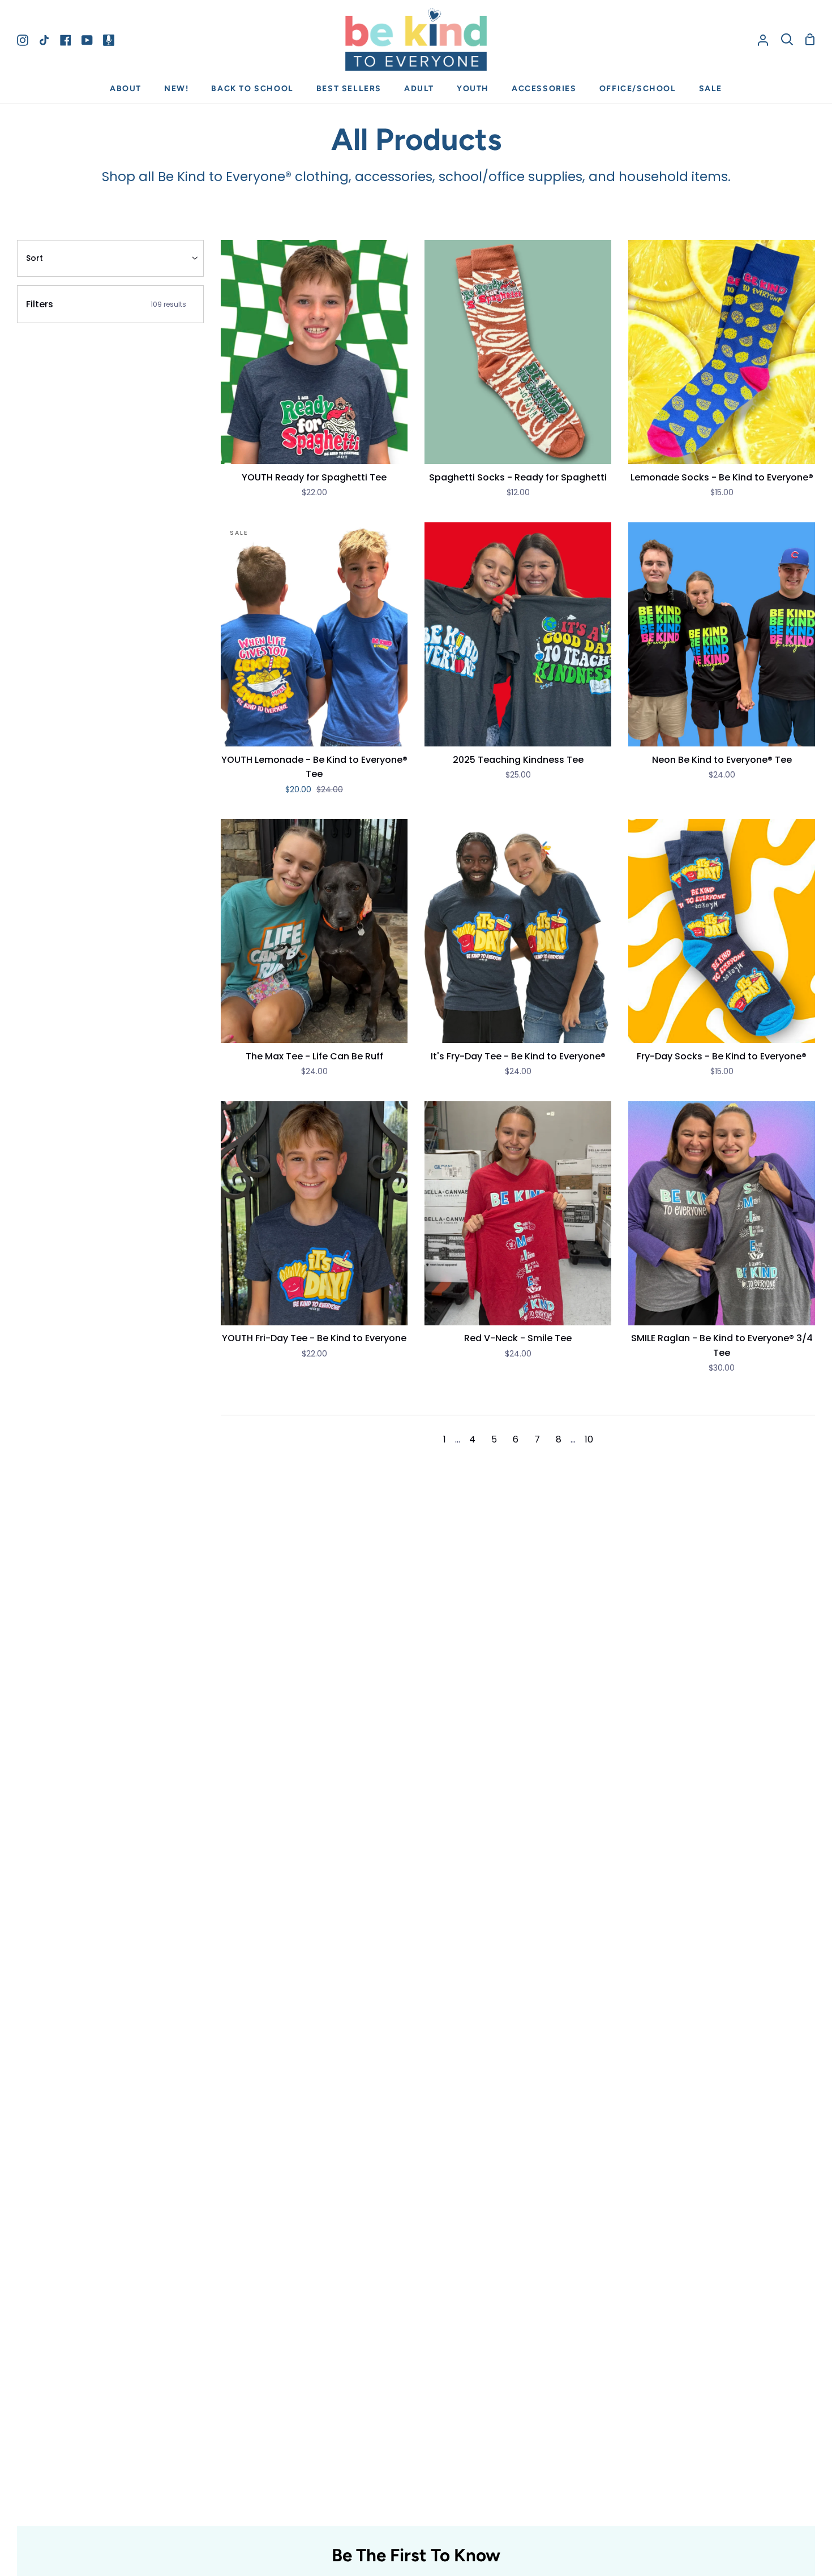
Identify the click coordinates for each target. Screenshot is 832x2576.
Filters (106, 304)
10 (589, 1439)
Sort (35, 258)
